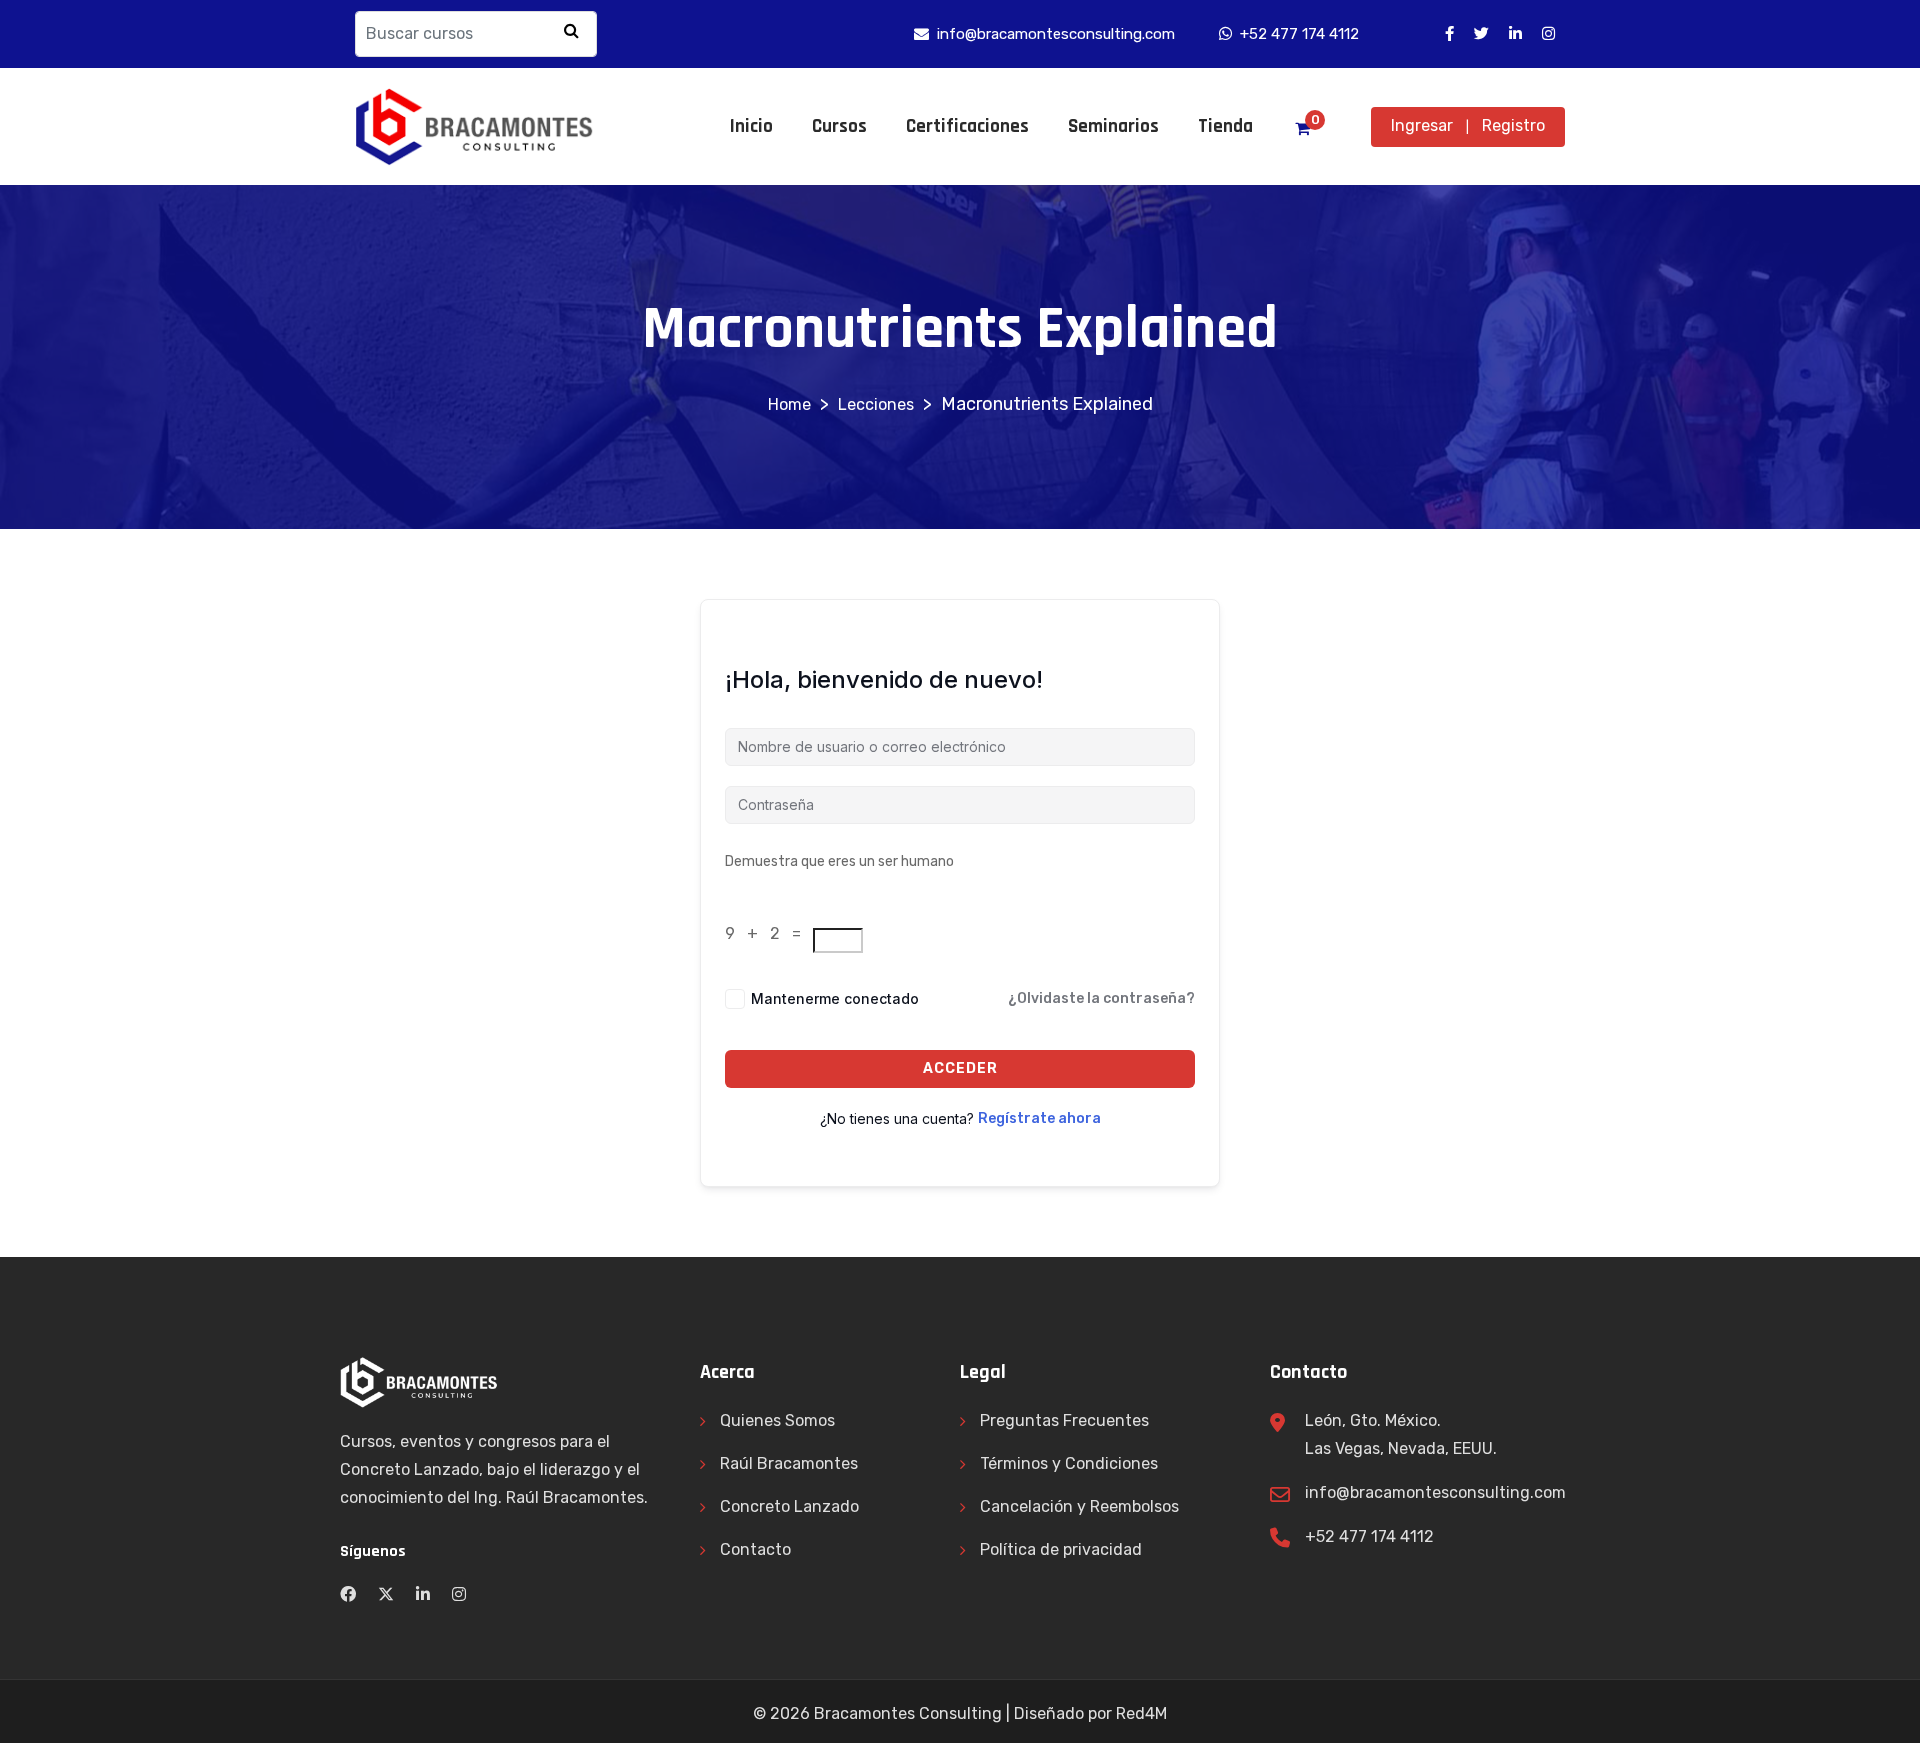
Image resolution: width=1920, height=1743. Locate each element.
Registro (1513, 125)
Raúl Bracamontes (789, 1463)
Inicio (751, 126)
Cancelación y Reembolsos (1079, 1506)
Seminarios (1113, 126)
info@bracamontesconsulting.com (1435, 1492)
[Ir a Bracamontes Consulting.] (789, 404)
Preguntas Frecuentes (1064, 1420)
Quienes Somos (777, 1420)
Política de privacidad (1061, 1549)
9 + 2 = (767, 933)
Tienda (1225, 126)
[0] (1302, 129)
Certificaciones (967, 126)
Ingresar (1422, 125)
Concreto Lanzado (789, 1506)
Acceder (960, 1068)
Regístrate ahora (1039, 1118)
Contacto (755, 1549)
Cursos (839, 126)
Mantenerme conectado (835, 998)
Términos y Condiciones (1069, 1463)
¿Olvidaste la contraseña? (1101, 998)
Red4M (1141, 1713)
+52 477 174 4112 (1369, 1536)
